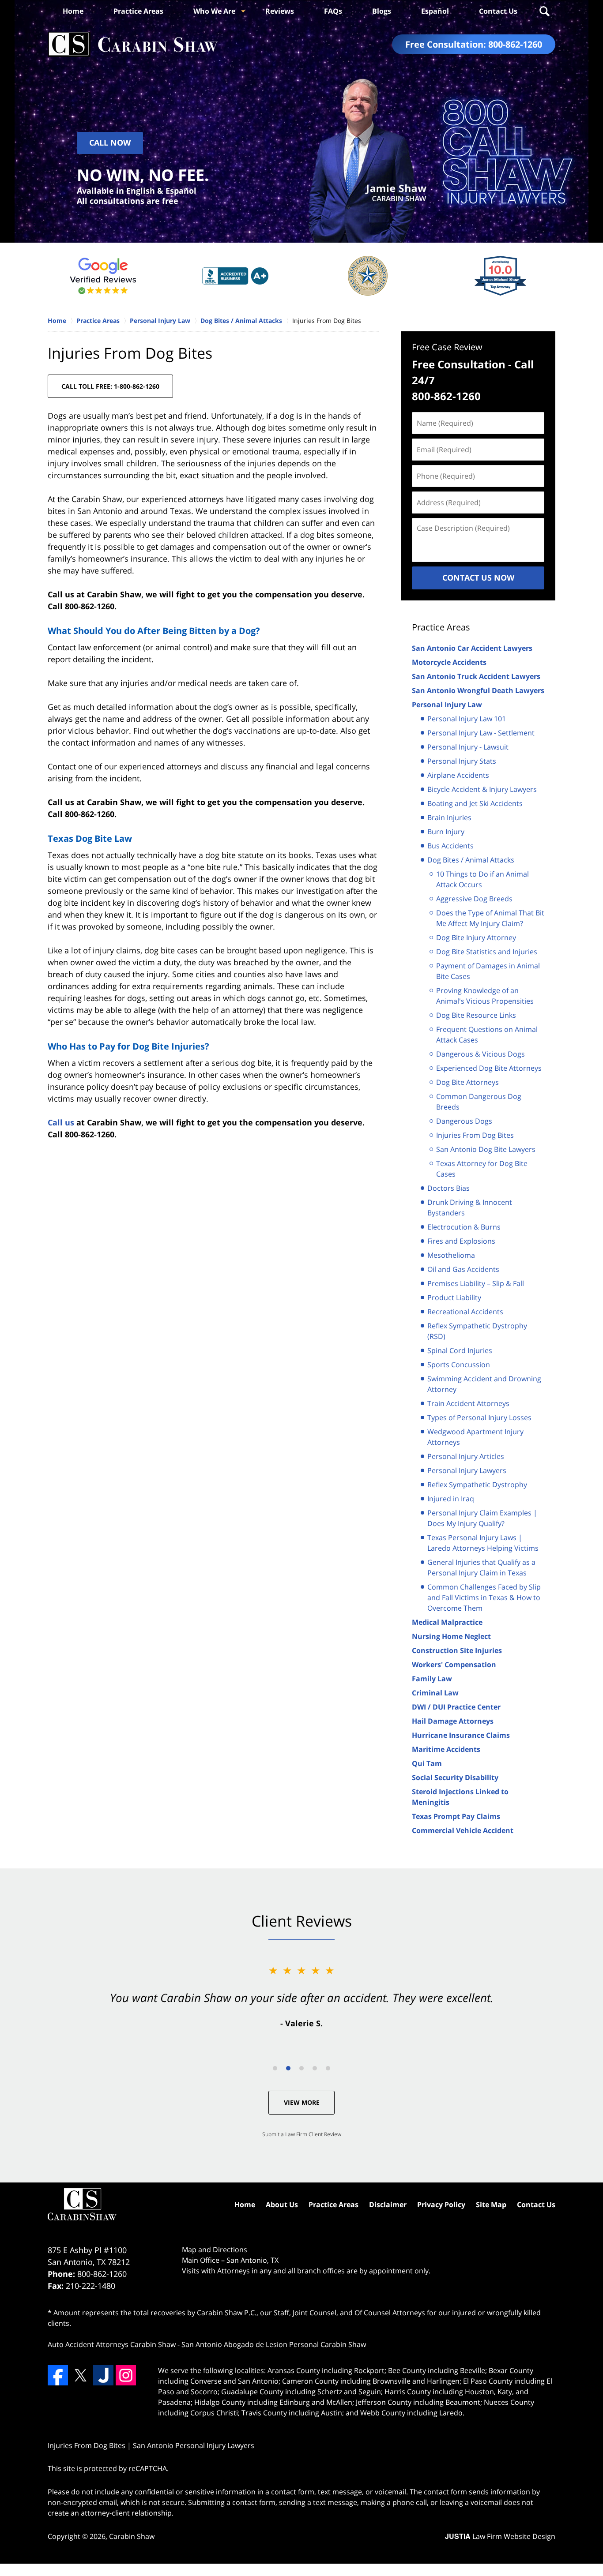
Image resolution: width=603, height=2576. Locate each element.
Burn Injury (446, 832)
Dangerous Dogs (464, 1121)
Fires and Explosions (461, 1241)
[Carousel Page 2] (288, 2068)
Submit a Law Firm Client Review (302, 2134)
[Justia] (103, 2375)
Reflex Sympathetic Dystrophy (477, 1485)
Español (435, 11)
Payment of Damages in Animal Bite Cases (488, 971)
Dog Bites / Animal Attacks (471, 860)
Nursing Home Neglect (451, 1636)
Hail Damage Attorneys (453, 1721)
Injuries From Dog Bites (475, 1135)
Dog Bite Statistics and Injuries (487, 952)
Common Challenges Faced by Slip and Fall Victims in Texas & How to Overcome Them (484, 1597)
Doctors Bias (448, 1188)
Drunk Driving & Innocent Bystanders (470, 1207)
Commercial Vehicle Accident (463, 1830)
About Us (282, 2205)
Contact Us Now (478, 577)
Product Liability (454, 1297)
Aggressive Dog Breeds (474, 899)
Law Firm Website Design (500, 2536)
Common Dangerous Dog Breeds (479, 1102)
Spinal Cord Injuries (460, 1350)
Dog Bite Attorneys (467, 1082)
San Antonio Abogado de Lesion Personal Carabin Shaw (274, 2344)
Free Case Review (447, 347)
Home (73, 11)
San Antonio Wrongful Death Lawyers (478, 690)
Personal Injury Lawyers (467, 1470)
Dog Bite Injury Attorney (476, 937)
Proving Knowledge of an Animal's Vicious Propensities (485, 996)
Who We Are (214, 11)
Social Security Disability (455, 1777)
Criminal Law (435, 1693)
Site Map (491, 2205)
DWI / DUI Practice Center (456, 1707)
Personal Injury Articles (466, 1456)
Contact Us (498, 11)
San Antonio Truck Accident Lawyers (476, 676)
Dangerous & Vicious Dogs (481, 1054)
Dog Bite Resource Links (476, 1015)
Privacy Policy (441, 2205)
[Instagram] (126, 2375)
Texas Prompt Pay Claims (456, 1816)
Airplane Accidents (458, 775)
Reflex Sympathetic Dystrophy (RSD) (477, 1331)
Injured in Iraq (451, 1499)
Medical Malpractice (447, 1622)
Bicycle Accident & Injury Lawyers (482, 789)
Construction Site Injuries (457, 1650)
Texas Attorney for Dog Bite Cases (482, 1169)
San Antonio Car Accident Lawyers (472, 648)
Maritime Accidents (446, 1749)
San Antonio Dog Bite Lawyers (486, 1149)
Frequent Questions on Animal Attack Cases (487, 1035)
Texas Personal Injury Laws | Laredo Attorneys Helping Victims (483, 1543)
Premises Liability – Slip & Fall (476, 1283)
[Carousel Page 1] (275, 2068)
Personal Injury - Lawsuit (468, 747)
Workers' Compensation (454, 1665)
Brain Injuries (449, 817)
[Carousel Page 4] (315, 2068)
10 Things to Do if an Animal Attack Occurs (482, 879)
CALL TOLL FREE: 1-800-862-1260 (110, 386)
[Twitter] (80, 2375)
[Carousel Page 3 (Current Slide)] (301, 2068)
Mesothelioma (451, 1255)
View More (302, 2102)
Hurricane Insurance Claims (461, 1735)
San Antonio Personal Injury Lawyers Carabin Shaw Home (133, 44)
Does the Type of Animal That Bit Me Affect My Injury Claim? (490, 918)
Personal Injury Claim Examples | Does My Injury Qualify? (482, 1518)
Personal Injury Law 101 (467, 719)
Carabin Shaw (132, 2536)
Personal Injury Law (447, 705)
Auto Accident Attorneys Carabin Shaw (112, 2344)
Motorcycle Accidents (449, 662)
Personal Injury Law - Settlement (481, 733)
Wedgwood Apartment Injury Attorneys (475, 1437)
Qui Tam (427, 1763)
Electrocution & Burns (464, 1227)
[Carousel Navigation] (301, 2068)
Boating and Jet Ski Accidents (475, 803)
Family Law (432, 1679)
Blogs (382, 11)
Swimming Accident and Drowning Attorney (484, 1384)
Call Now (110, 142)
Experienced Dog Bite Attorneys (489, 1068)
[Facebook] (58, 2375)
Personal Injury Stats (462, 761)
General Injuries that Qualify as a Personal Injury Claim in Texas (481, 1567)
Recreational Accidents (465, 1312)
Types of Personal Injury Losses (479, 1417)
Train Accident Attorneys (468, 1403)
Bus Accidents (450, 846)
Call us (61, 1122)
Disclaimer (388, 2205)
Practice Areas (138, 11)
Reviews (280, 11)
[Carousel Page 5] (328, 2068)
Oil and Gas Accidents (463, 1269)
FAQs (333, 11)
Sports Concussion (459, 1365)
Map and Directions (215, 2250)
